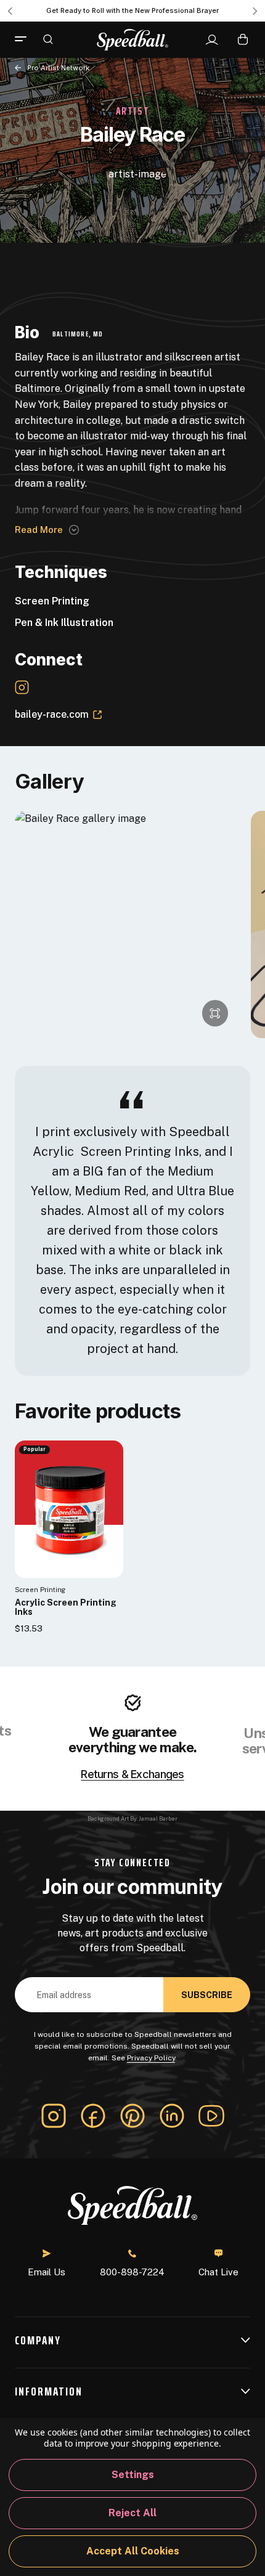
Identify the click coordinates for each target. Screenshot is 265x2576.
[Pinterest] (132, 2116)
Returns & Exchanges (132, 1774)
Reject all (132, 2513)
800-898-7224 (132, 2272)
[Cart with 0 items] (243, 39)
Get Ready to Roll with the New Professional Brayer (132, 10)
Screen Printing (52, 601)
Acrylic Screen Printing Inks (66, 1607)
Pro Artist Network (58, 68)
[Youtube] (211, 2116)
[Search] (48, 39)
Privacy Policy (151, 2058)
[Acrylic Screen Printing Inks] (69, 1509)
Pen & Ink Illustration (64, 623)
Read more (39, 530)
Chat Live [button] (218, 2272)
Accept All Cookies (133, 2551)
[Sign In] (212, 40)
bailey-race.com (52, 714)
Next (255, 11)
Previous (10, 11)
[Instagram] (54, 2116)
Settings (133, 2475)
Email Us (47, 2272)
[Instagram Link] (22, 687)
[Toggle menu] (25, 39)
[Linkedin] (172, 2116)
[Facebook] (93, 2116)
